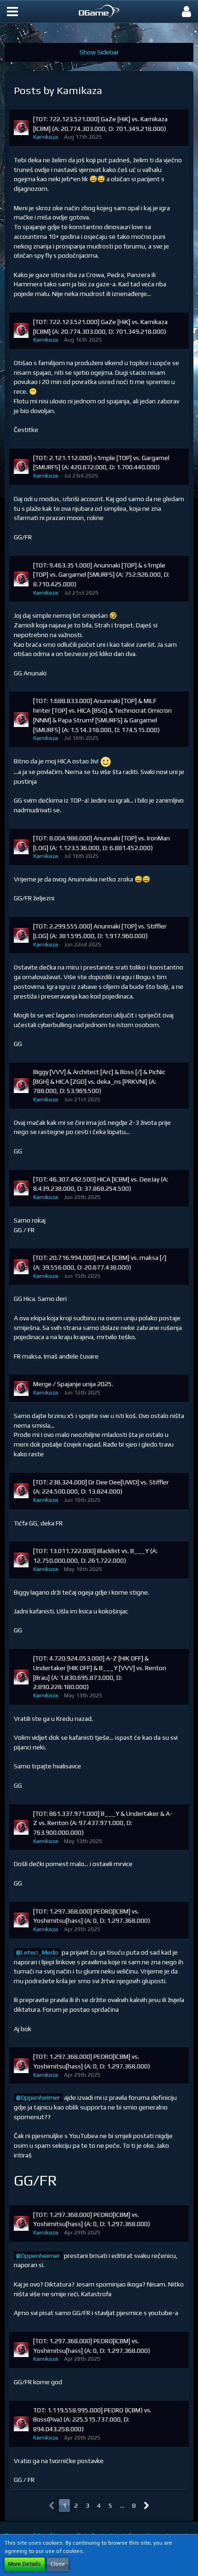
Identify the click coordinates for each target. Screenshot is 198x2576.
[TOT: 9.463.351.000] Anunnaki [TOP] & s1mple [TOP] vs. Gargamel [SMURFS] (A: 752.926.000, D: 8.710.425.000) (101, 575)
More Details (25, 2564)
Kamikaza (46, 137)
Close (58, 2564)
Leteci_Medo (39, 1952)
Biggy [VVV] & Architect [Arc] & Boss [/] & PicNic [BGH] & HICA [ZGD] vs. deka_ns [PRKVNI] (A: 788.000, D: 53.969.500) (99, 1081)
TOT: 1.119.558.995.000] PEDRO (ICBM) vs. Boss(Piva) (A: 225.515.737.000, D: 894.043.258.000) (92, 2419)
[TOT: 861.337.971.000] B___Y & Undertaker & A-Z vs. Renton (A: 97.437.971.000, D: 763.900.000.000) (103, 1823)
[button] (12, 12)
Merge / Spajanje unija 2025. (73, 1384)
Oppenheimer (41, 2097)
